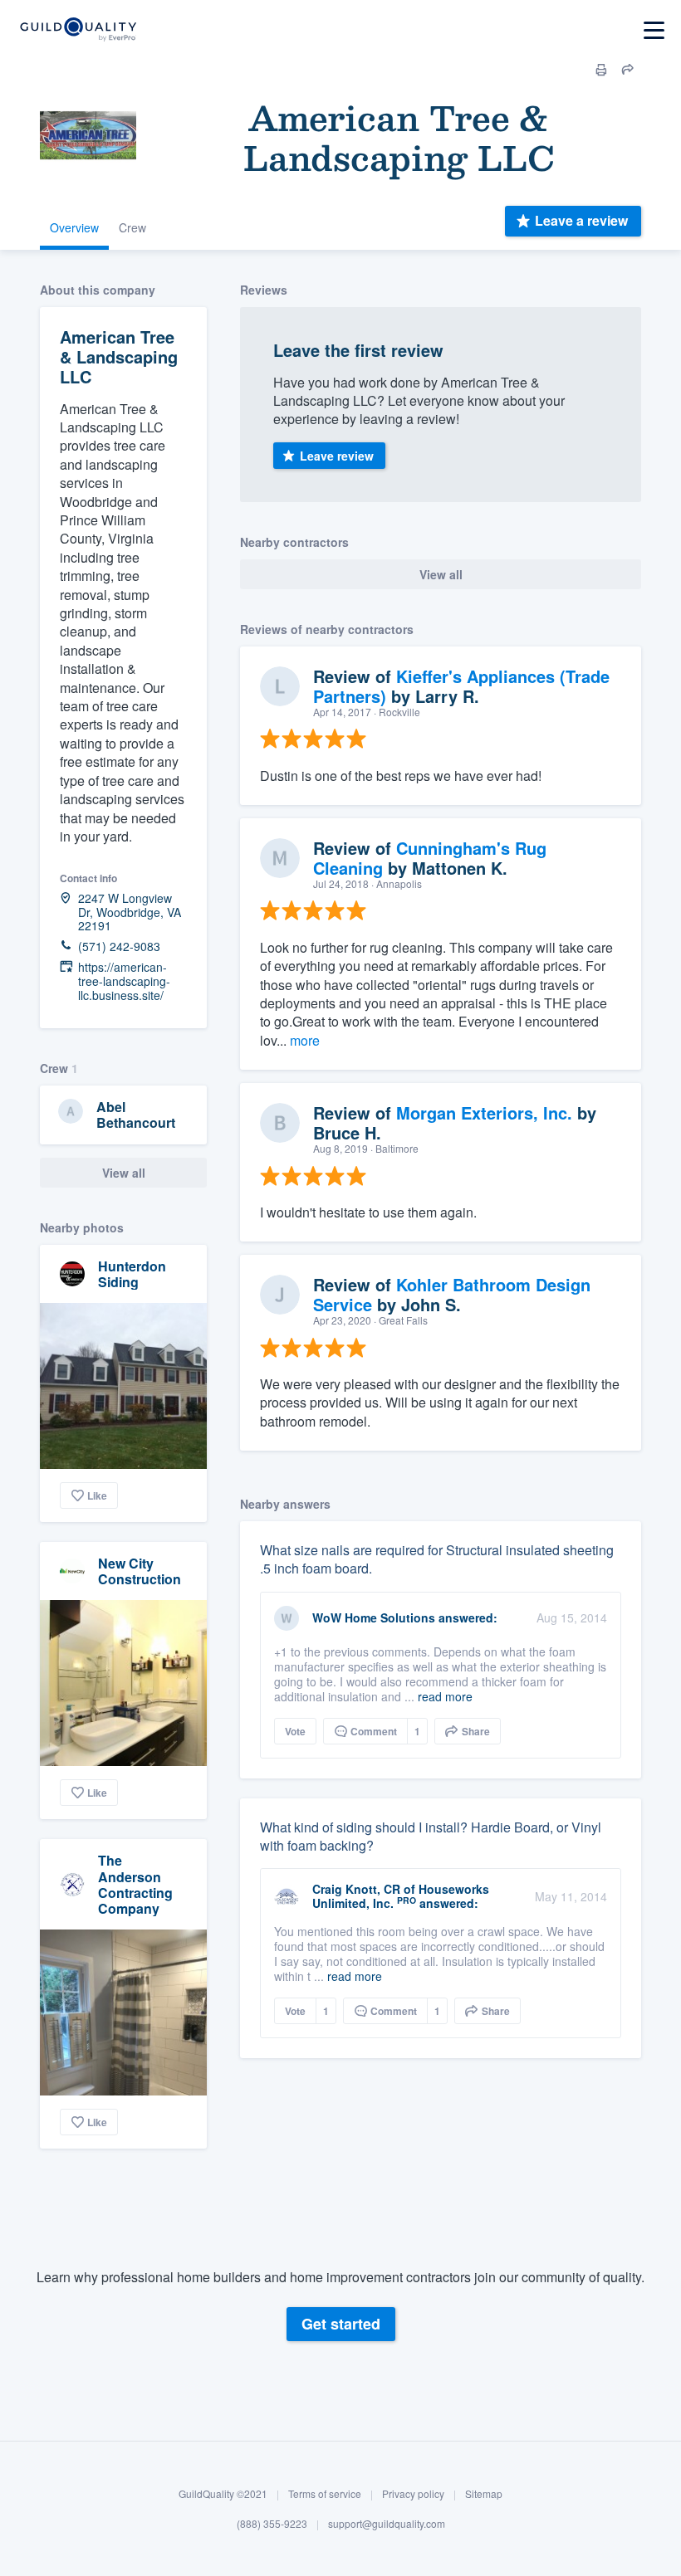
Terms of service (325, 2493)
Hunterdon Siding (132, 1274)
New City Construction (140, 1571)
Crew (132, 227)
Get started (341, 2324)
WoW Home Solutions (374, 1617)
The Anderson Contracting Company (135, 1884)
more (305, 1040)
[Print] (601, 70)
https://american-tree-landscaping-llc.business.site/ (124, 981)
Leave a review (581, 220)
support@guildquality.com (387, 2523)
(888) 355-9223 (272, 2523)
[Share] (628, 70)
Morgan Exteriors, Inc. (484, 1112)
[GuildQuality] (78, 30)
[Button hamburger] (654, 30)
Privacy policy (413, 2493)
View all (124, 1173)
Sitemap (484, 2493)
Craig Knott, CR (356, 1889)
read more (445, 1696)
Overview (74, 227)
